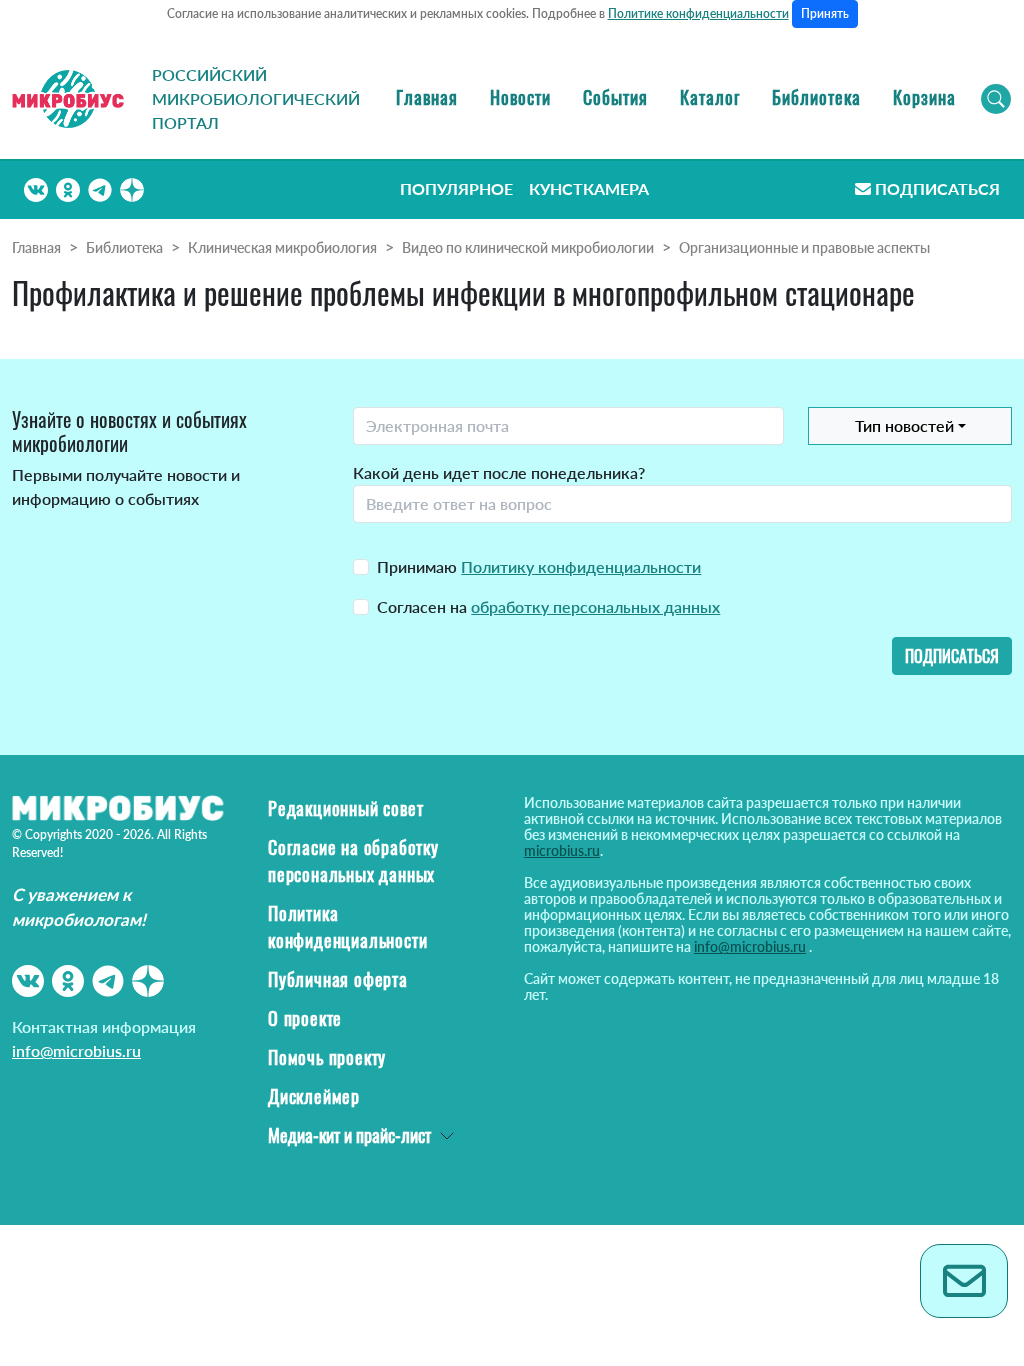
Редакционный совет (345, 808)
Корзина (924, 97)
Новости (520, 97)
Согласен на (548, 606)
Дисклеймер (314, 1096)
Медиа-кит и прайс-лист (349, 1135)
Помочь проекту (327, 1057)
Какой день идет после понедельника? (499, 472)
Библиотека (816, 97)
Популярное (456, 188)
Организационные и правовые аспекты (804, 247)
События (615, 97)
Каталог (710, 97)
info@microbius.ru (76, 1050)
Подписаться (937, 188)
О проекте (305, 1018)
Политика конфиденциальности (347, 926)
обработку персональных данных (595, 606)
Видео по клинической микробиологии (528, 247)
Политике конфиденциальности (698, 13)
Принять (825, 13)
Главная (427, 97)
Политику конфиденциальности (581, 566)
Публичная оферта (338, 979)
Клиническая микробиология (282, 247)
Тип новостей (904, 425)
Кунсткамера (589, 188)
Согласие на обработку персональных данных (353, 860)
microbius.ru (562, 850)
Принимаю (539, 566)
